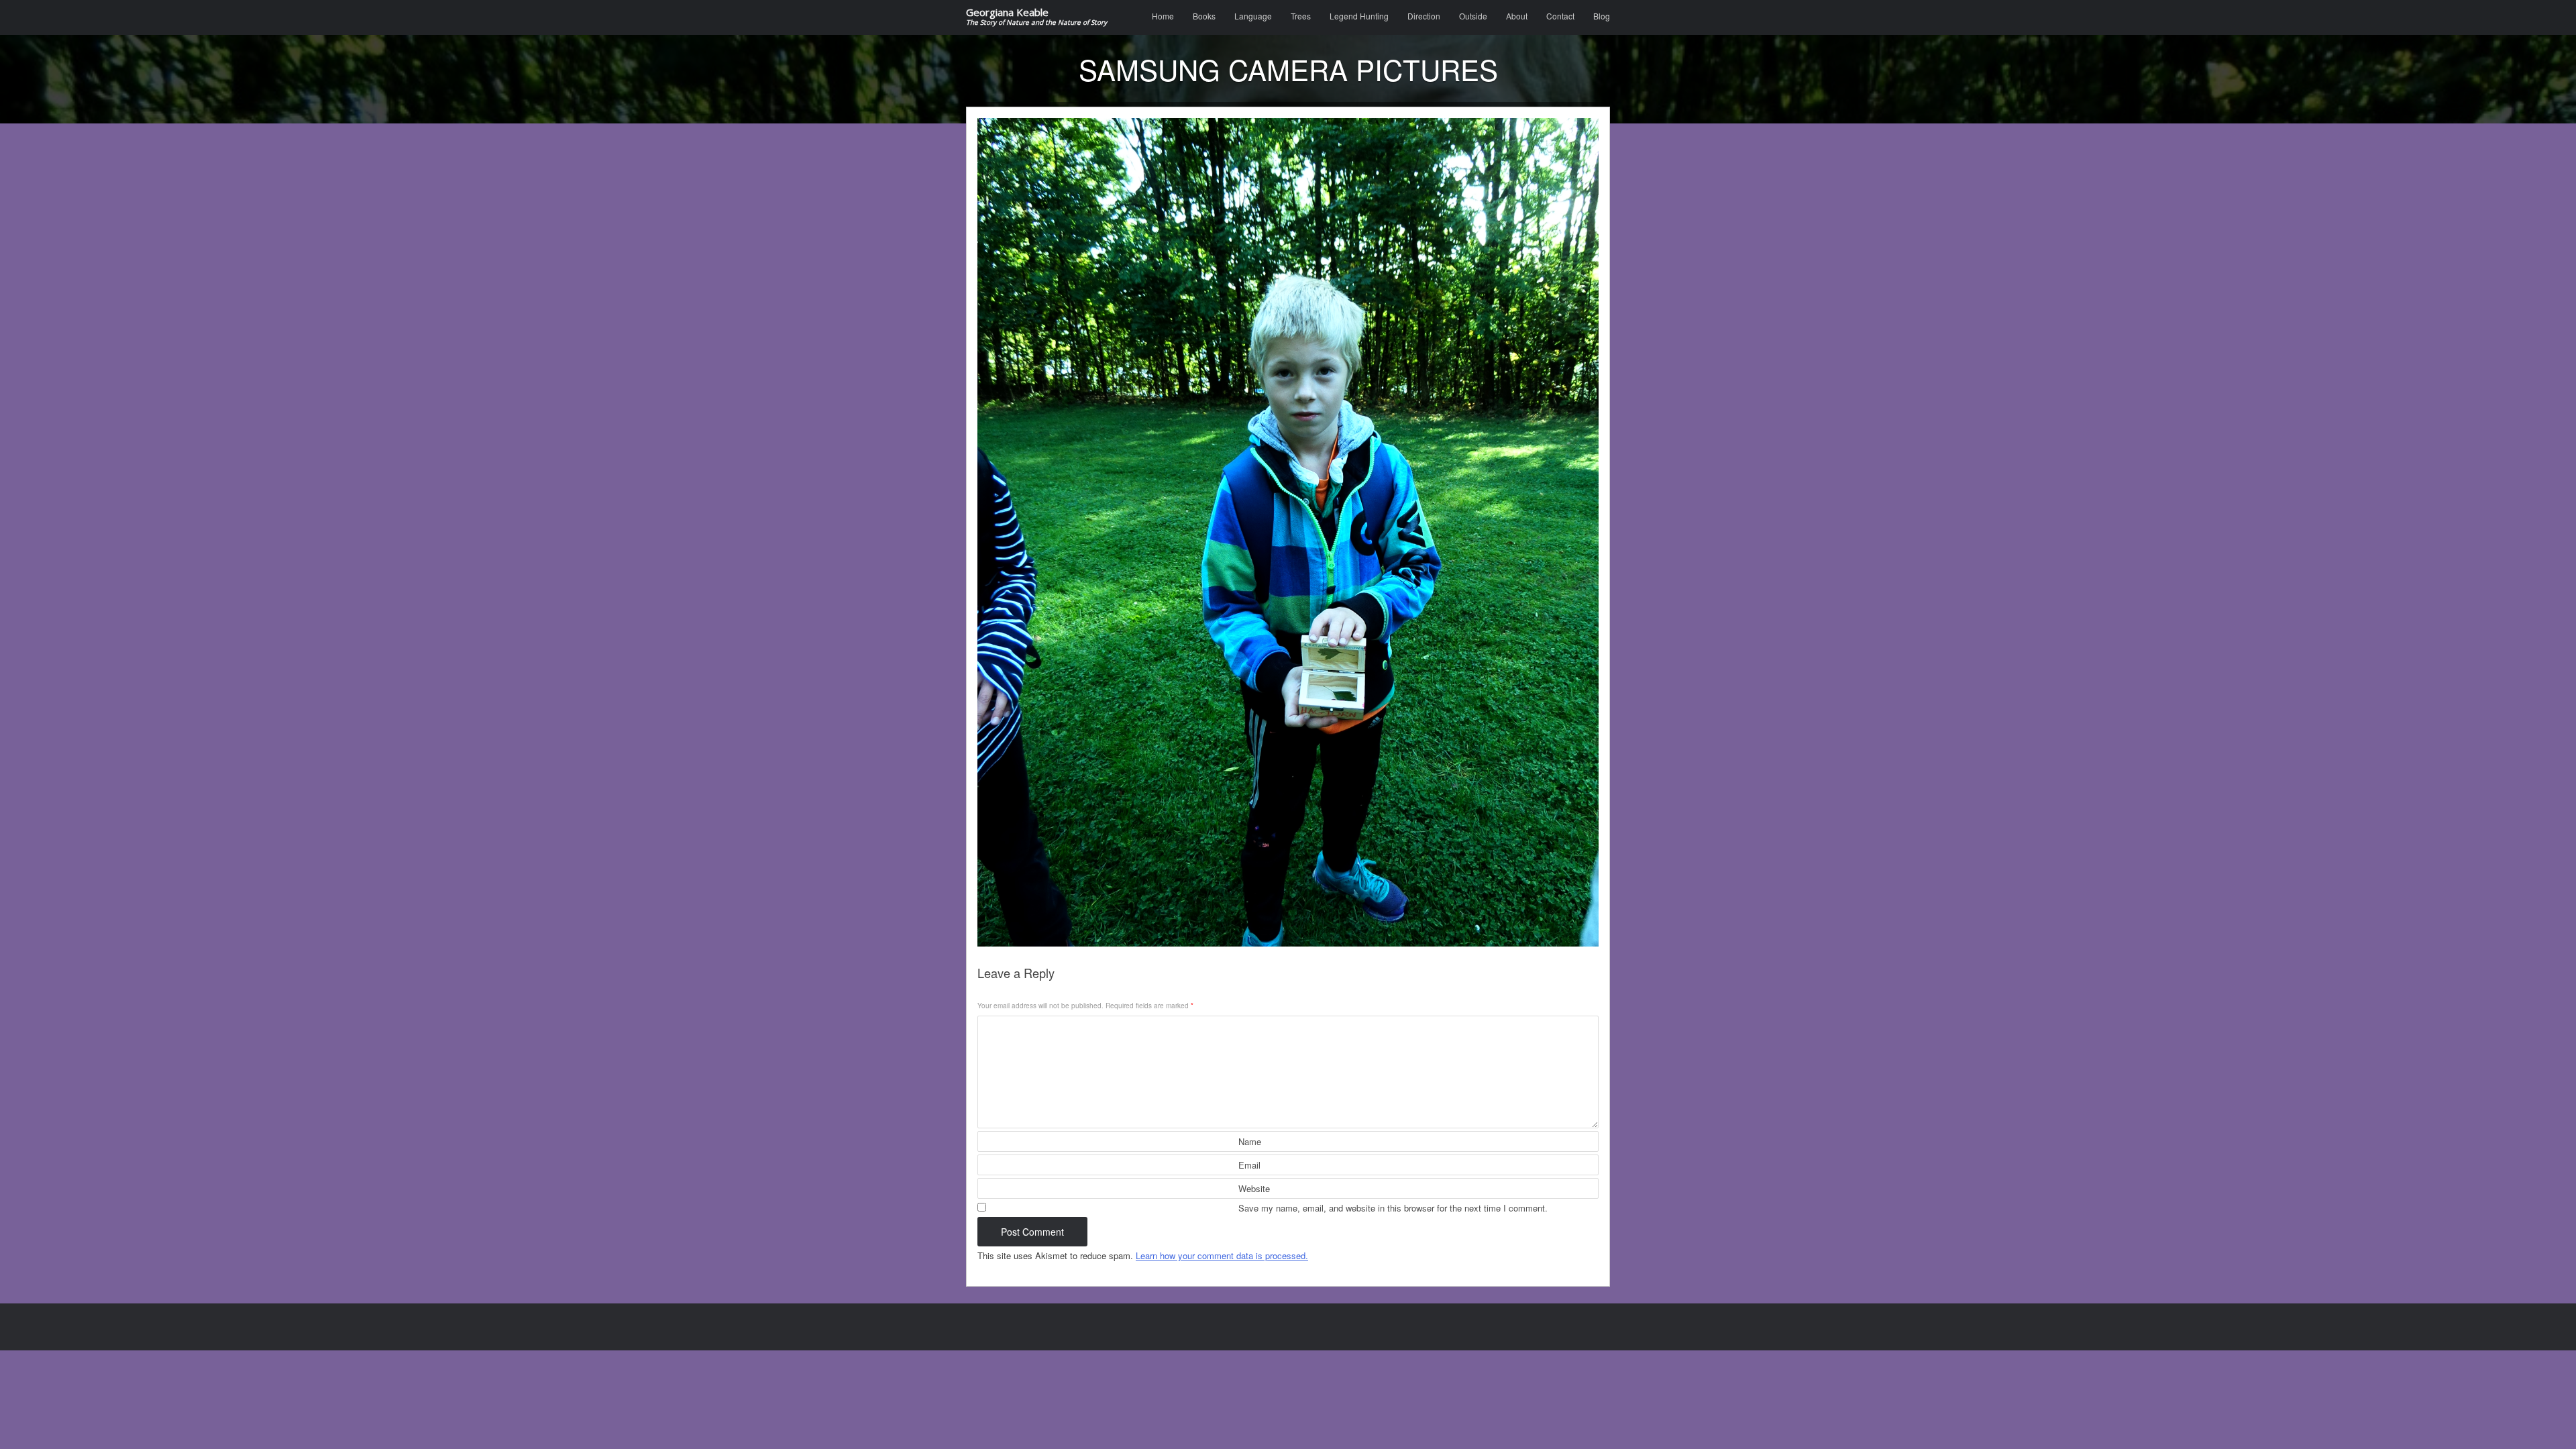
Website (1254, 1188)
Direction (1424, 16)
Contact (1560, 16)
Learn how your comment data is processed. (1222, 1255)
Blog (1602, 16)
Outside (1473, 16)
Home (1163, 16)
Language (1253, 16)
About (1517, 16)
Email (1249, 1165)
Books (1204, 16)
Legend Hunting (1359, 16)
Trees (1301, 16)
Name (1250, 1141)
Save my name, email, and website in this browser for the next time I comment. (1393, 1208)
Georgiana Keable (1036, 17)
